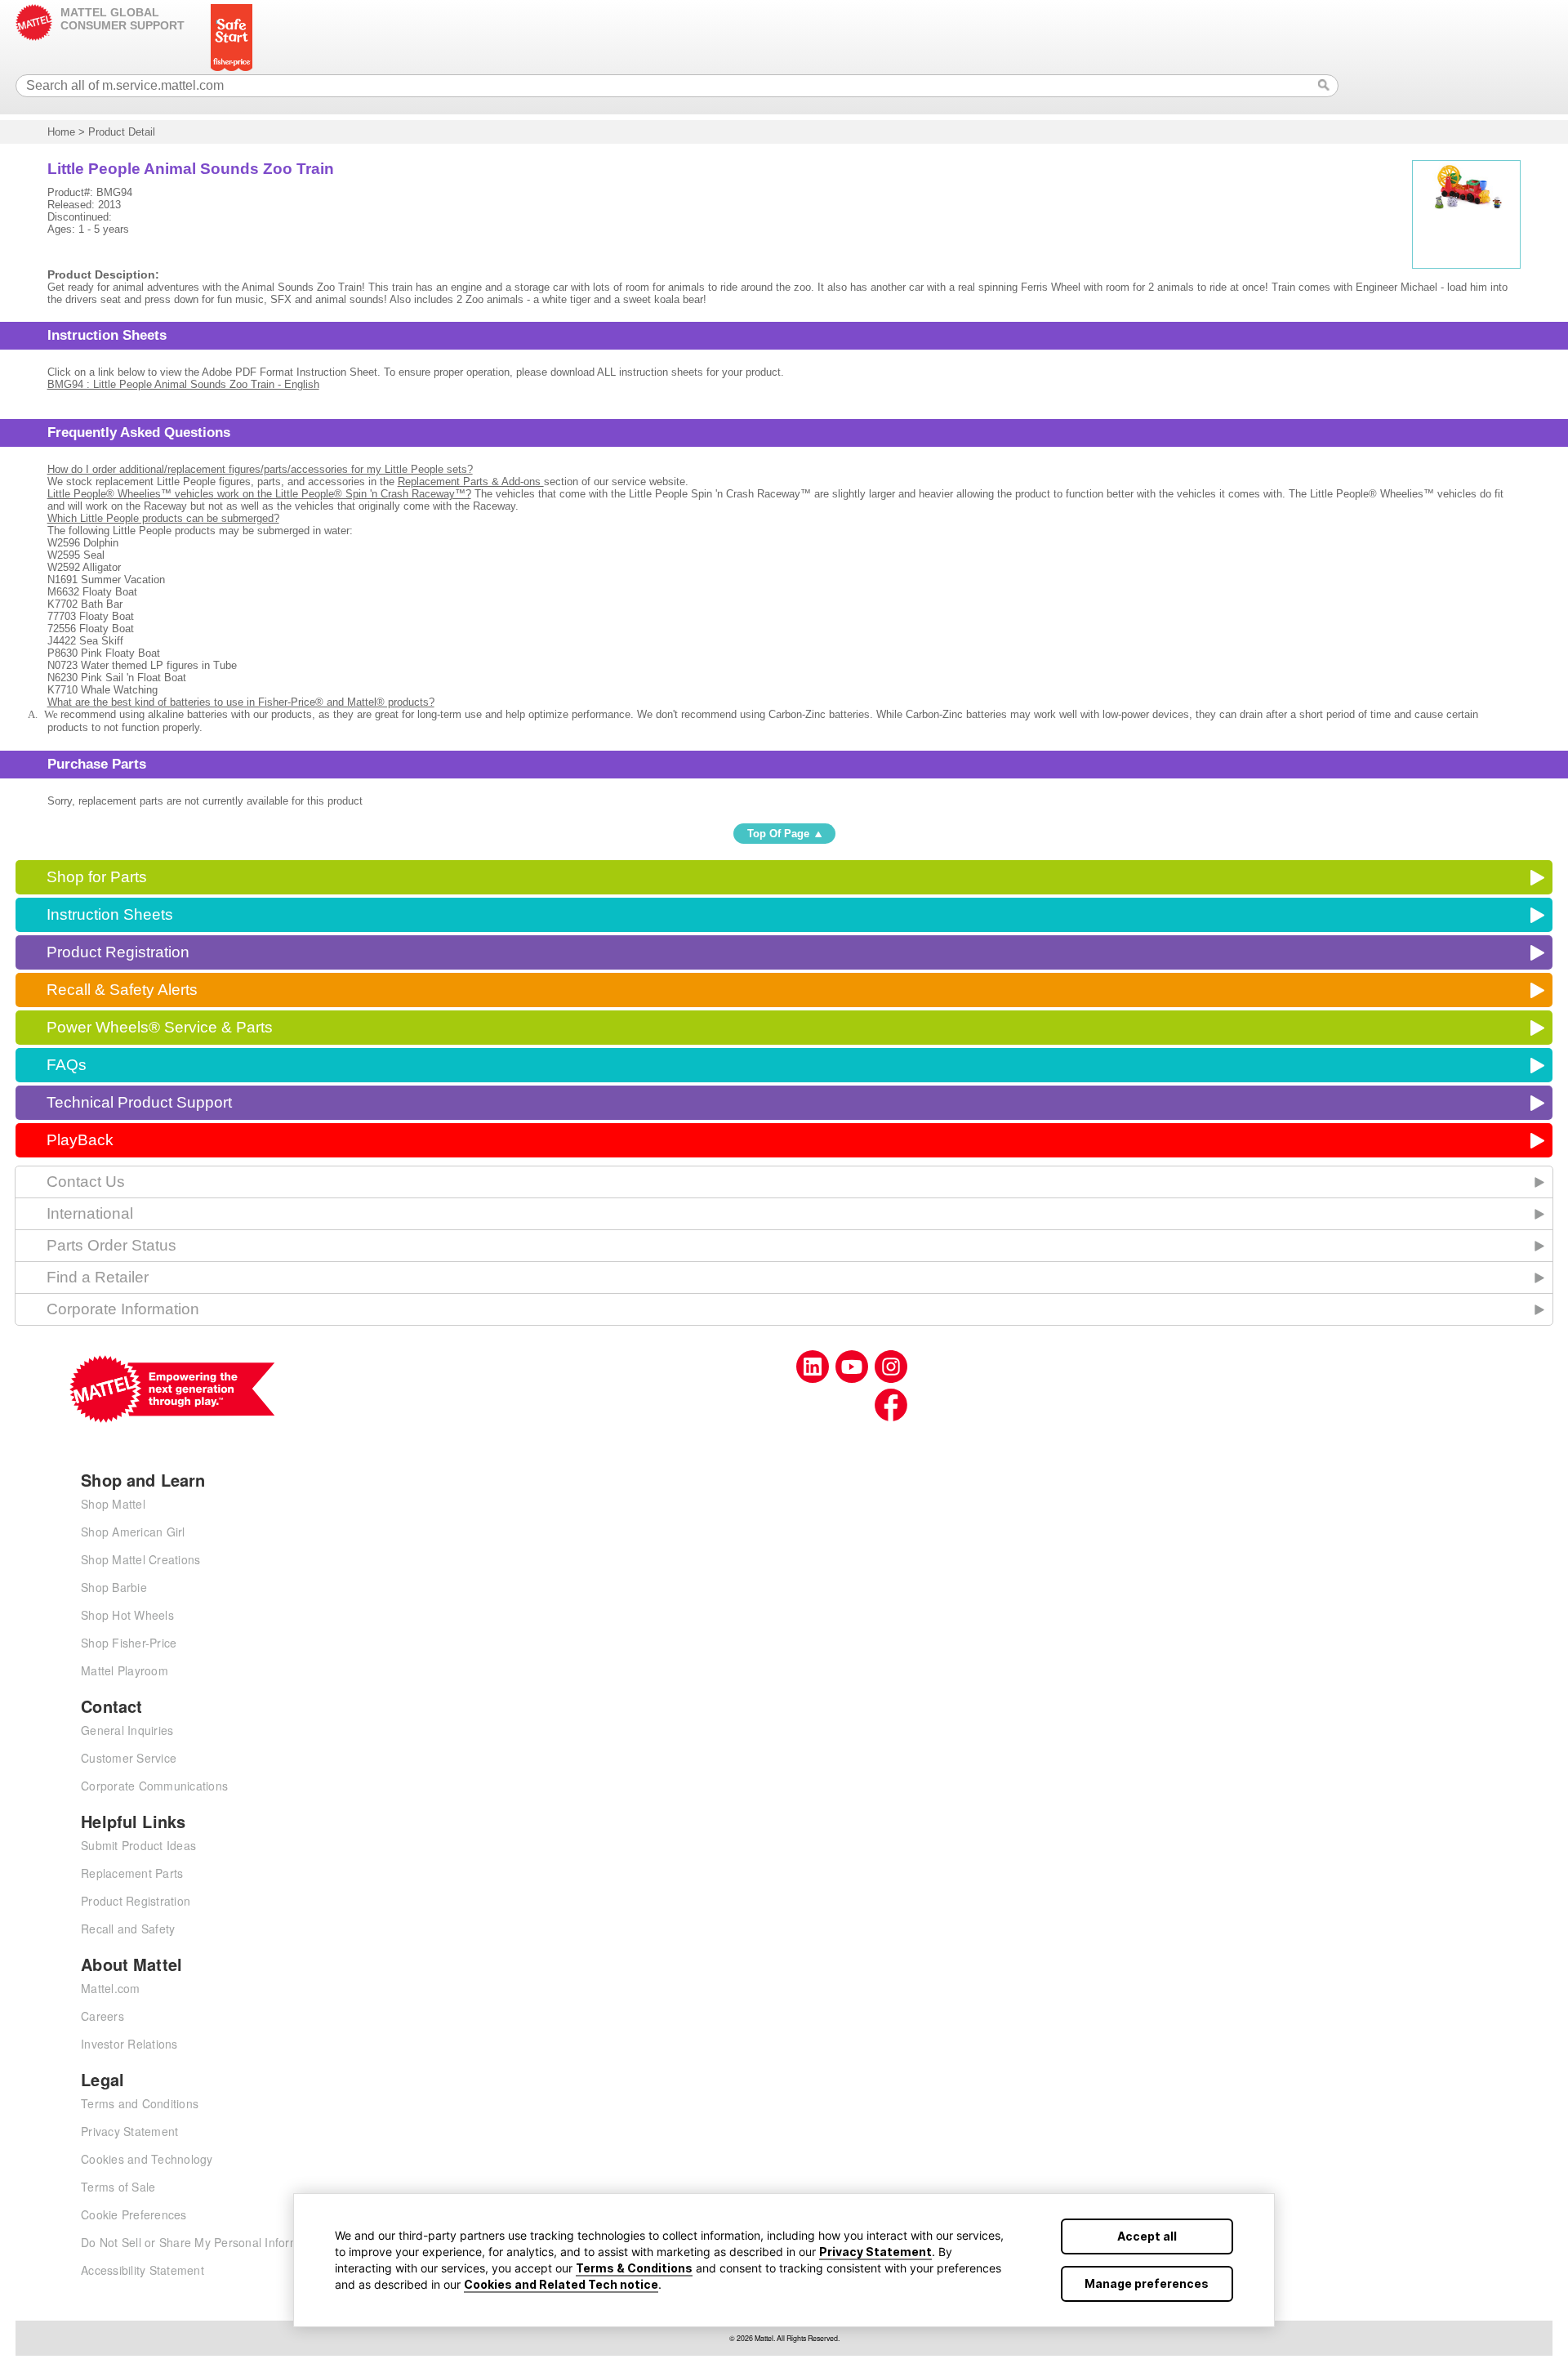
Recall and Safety (128, 1929)
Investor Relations (129, 2044)
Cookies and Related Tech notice (561, 2284)
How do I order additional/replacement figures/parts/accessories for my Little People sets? (260, 469)
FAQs (67, 1065)
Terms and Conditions (140, 2103)
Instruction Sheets (110, 914)
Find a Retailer (98, 1277)
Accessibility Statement (143, 2270)
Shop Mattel (113, 1504)
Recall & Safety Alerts (122, 990)
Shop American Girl (133, 1532)
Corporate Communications (154, 1786)
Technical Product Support (139, 1102)
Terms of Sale (118, 2187)
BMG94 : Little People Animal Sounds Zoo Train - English (183, 384)
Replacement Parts (132, 1873)
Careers (102, 2016)
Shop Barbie (114, 1587)
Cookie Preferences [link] (134, 2214)
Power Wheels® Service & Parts (160, 1027)
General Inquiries (127, 1730)
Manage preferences (1147, 2283)
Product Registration (118, 952)
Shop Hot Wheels (127, 1615)
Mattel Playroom (125, 1670)
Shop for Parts (97, 877)
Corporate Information (123, 1309)
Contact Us (86, 1182)
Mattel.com (111, 1988)
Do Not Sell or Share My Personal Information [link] (203, 2242)
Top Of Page (778, 834)
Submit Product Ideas (138, 1845)
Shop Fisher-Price (129, 1643)
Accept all (1147, 2236)
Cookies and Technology (147, 2159)
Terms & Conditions (634, 2268)
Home (61, 132)
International (90, 1213)
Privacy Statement (875, 2252)
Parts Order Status (111, 1245)
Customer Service (129, 1758)
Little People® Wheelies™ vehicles (259, 494)
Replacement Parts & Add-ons (471, 482)
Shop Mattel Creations (140, 1559)
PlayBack (80, 1140)
